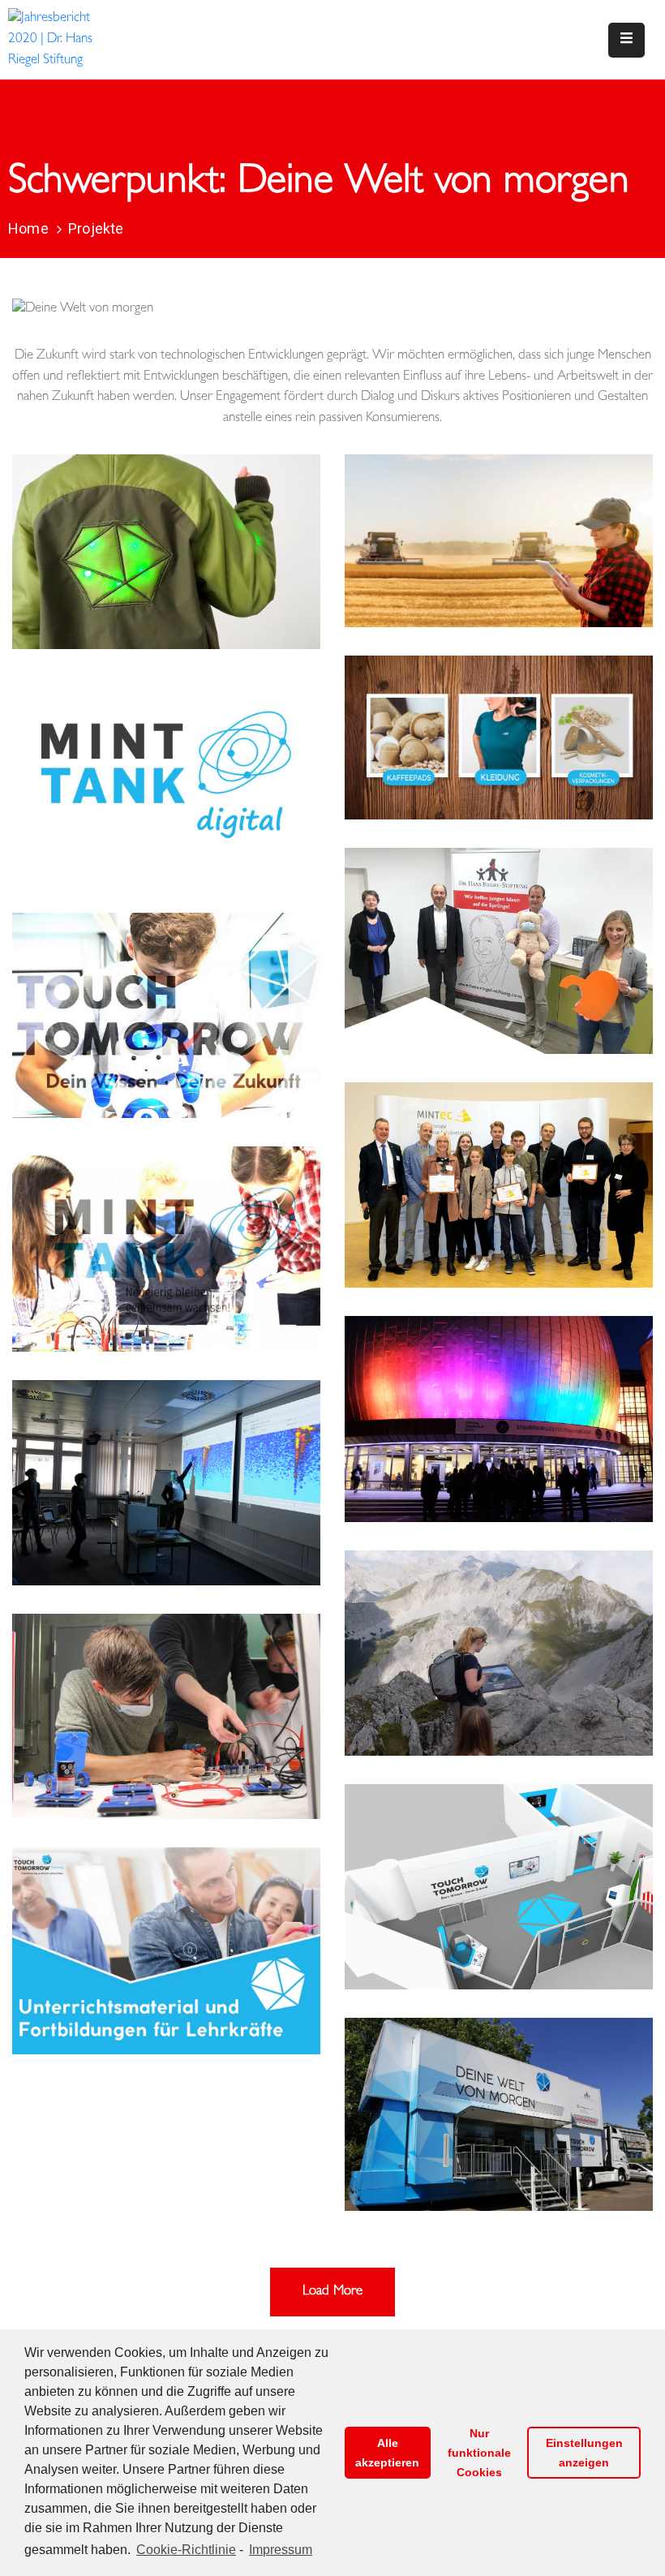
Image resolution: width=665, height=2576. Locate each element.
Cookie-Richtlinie (186, 2550)
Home (28, 228)
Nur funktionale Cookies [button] (479, 2453)
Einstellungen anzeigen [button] (584, 2453)
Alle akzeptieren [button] (387, 2453)
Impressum (281, 2550)
